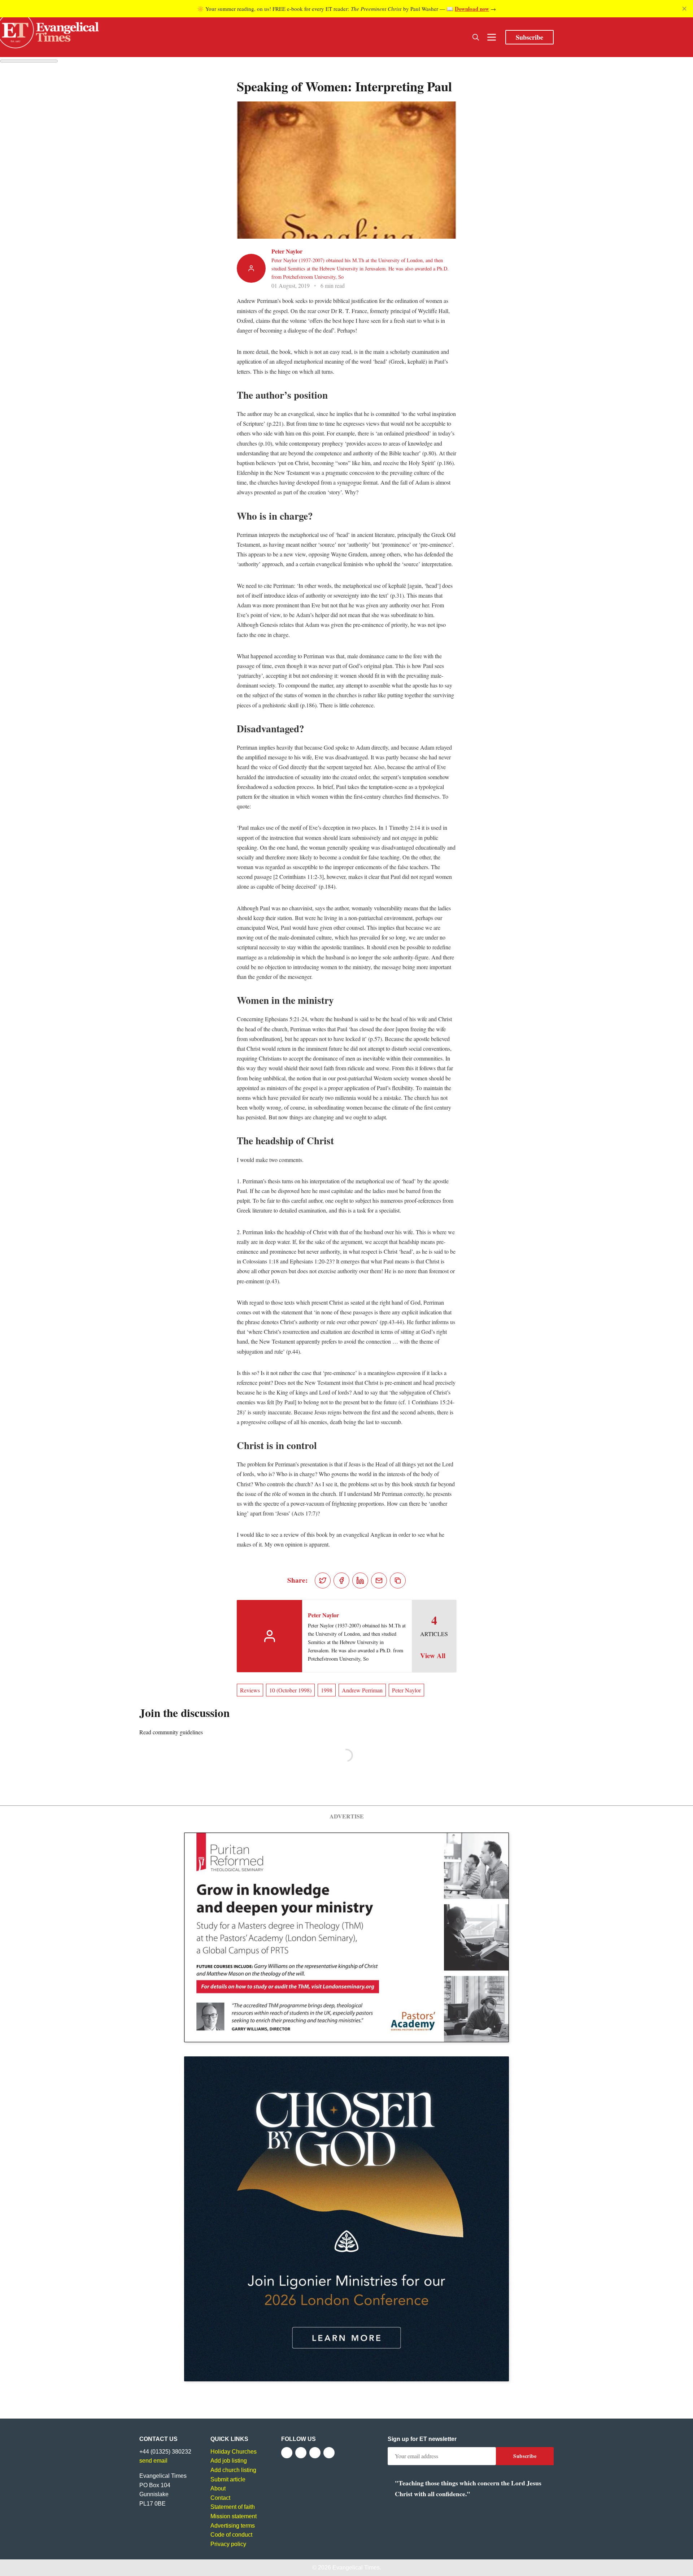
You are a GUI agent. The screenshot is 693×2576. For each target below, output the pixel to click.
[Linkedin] (329, 2453)
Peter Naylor (287, 251)
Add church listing (233, 2470)
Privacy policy (228, 2544)
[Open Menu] (492, 37)
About (218, 2488)
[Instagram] (315, 2453)
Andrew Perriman (362, 1690)
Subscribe (529, 37)
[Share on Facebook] (341, 1580)
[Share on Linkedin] (360, 1580)
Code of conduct (231, 2535)
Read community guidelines (171, 1732)
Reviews (250, 1690)
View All (433, 1656)
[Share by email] (379, 1580)
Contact (220, 2498)
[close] (684, 9)
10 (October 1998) (290, 1690)
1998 (327, 1690)
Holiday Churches (234, 2452)
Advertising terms (233, 2526)
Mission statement (234, 2516)
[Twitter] (301, 2453)
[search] (476, 37)
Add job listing (229, 2461)
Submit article (228, 2479)
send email (153, 2461)
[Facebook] (287, 2453)
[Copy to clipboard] (398, 1580)
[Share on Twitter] (323, 1580)
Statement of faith (233, 2507)
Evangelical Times (356, 2568)
